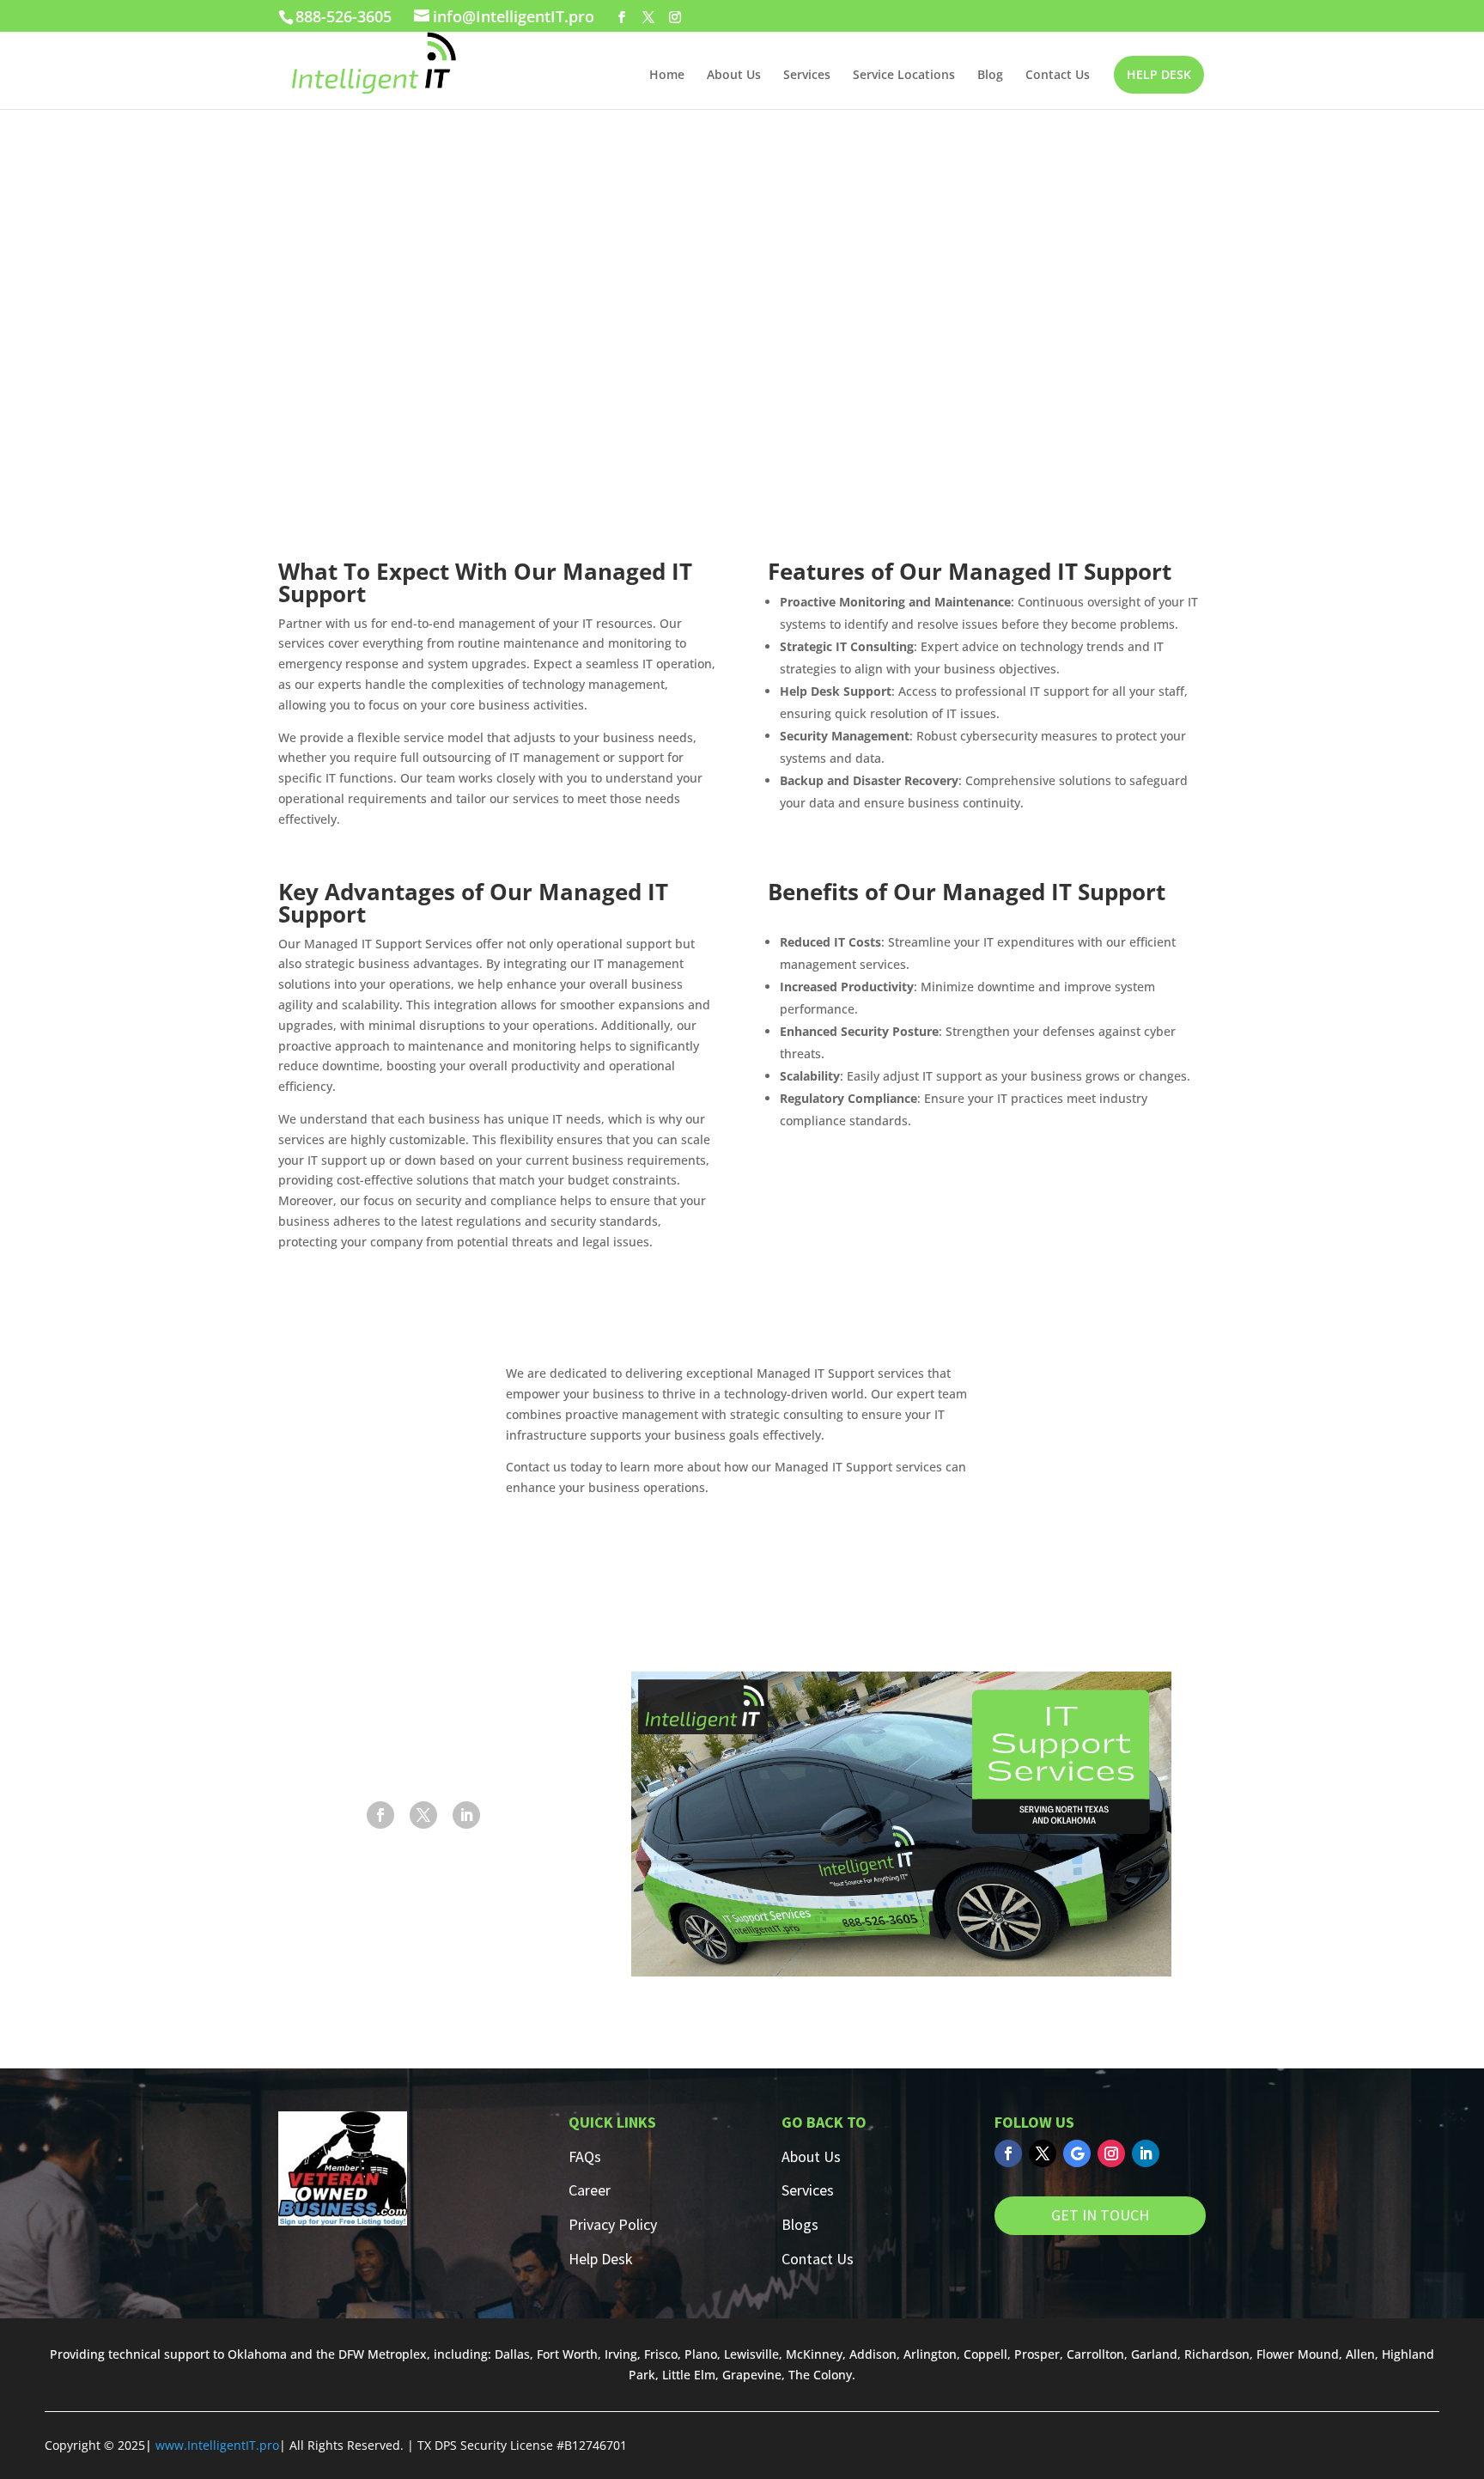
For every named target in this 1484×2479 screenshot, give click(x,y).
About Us (734, 76)
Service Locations (904, 76)
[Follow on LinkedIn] (466, 1815)
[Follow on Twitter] (1043, 2153)
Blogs (800, 2224)
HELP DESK (1159, 74)
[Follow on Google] (1077, 2153)
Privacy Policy (613, 2224)
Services (807, 76)
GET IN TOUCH (1100, 2215)
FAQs (585, 2156)
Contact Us (1058, 76)
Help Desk (601, 2259)
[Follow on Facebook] (380, 1815)
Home (667, 76)
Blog (990, 76)
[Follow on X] (423, 1815)
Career (590, 2190)
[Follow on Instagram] (1111, 2153)
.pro (268, 2445)
